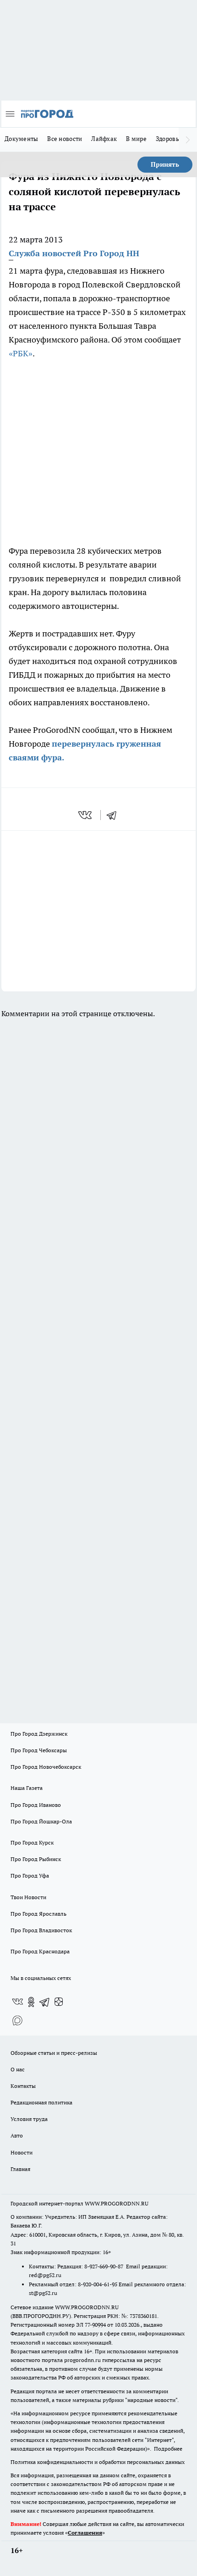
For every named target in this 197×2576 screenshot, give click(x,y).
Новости (22, 2152)
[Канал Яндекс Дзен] (59, 2002)
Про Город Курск (32, 1842)
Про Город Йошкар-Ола (41, 1821)
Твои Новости (28, 1897)
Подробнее (168, 2449)
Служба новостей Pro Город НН (74, 253)
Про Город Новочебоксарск (46, 1767)
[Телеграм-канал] (45, 2002)
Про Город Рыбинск (36, 1859)
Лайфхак (104, 139)
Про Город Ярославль (38, 1914)
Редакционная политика (41, 2102)
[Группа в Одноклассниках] (31, 2002)
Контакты (23, 2086)
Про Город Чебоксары (39, 1750)
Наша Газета (27, 1788)
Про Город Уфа (30, 1876)
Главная (20, 2169)
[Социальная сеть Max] (17, 2020)
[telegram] (115, 815)
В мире (136, 139)
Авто (17, 2135)
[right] (188, 140)
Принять (165, 164)
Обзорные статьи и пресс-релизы (54, 2053)
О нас (18, 2069)
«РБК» (21, 353)
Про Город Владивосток (41, 1930)
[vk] (86, 815)
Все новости (65, 139)
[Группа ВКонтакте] (17, 2002)
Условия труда (29, 2119)
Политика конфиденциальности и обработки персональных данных (98, 2462)
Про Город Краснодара (40, 1951)
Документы (21, 139)
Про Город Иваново (36, 1805)
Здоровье (169, 139)
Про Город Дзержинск (39, 1734)
